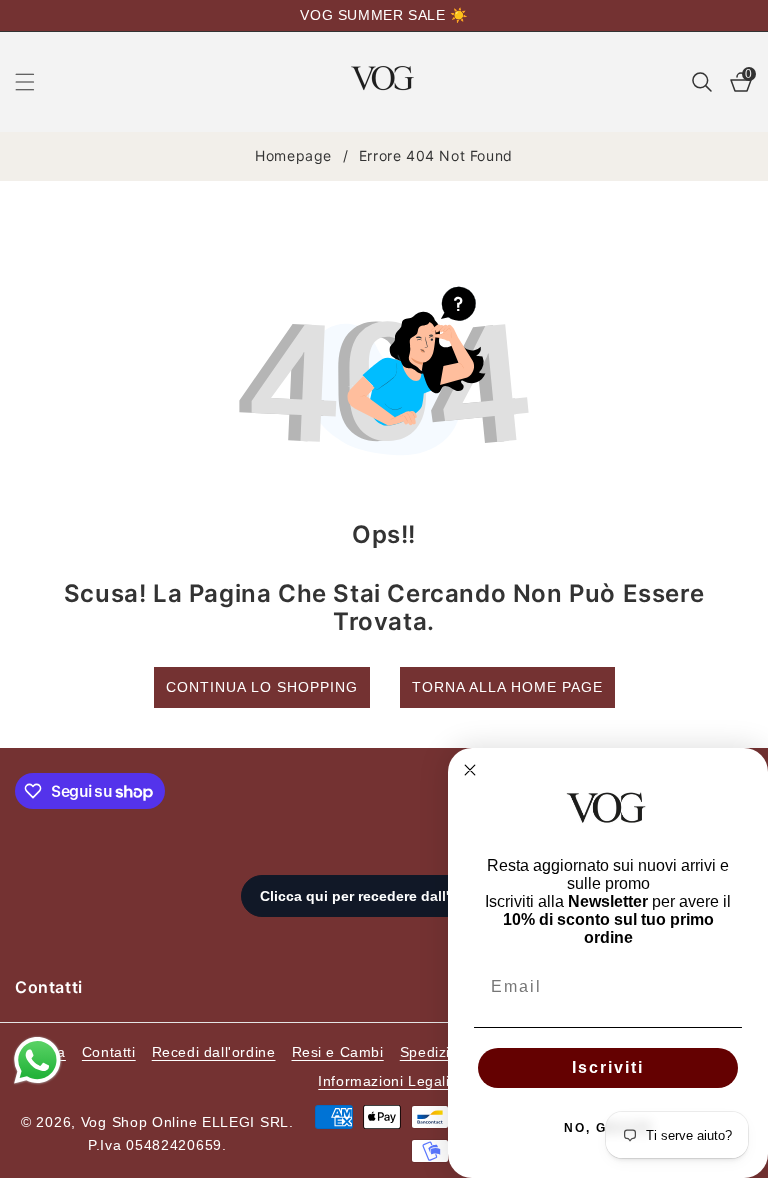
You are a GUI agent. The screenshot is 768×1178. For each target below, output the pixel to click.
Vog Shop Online (139, 1122)
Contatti (109, 1052)
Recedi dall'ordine (214, 1052)
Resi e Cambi (338, 1052)
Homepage (293, 155)
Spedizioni (435, 1052)
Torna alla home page (507, 687)
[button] (37, 82)
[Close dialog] (470, 770)
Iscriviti (608, 1067)
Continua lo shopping (262, 687)
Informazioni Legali (383, 1081)
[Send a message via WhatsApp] (37, 1060)
